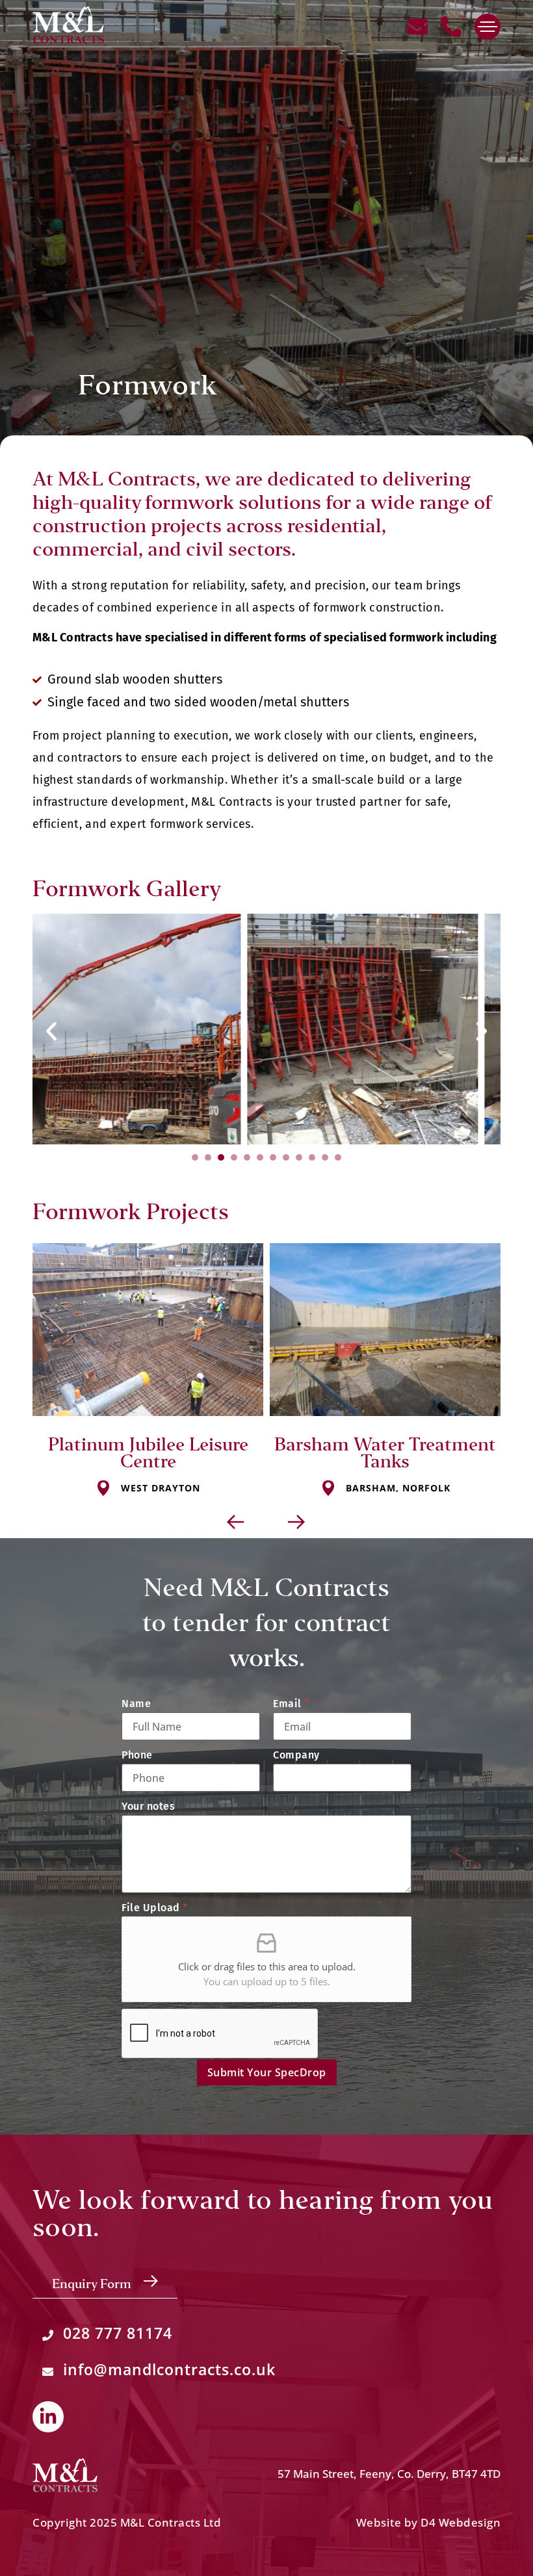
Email (291, 1704)
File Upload (155, 1908)
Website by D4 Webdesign (429, 2522)
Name (136, 1704)
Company (296, 1755)
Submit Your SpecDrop (267, 2072)
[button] (51, 1031)
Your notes (148, 1807)
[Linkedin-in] (48, 2417)
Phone (137, 1755)
